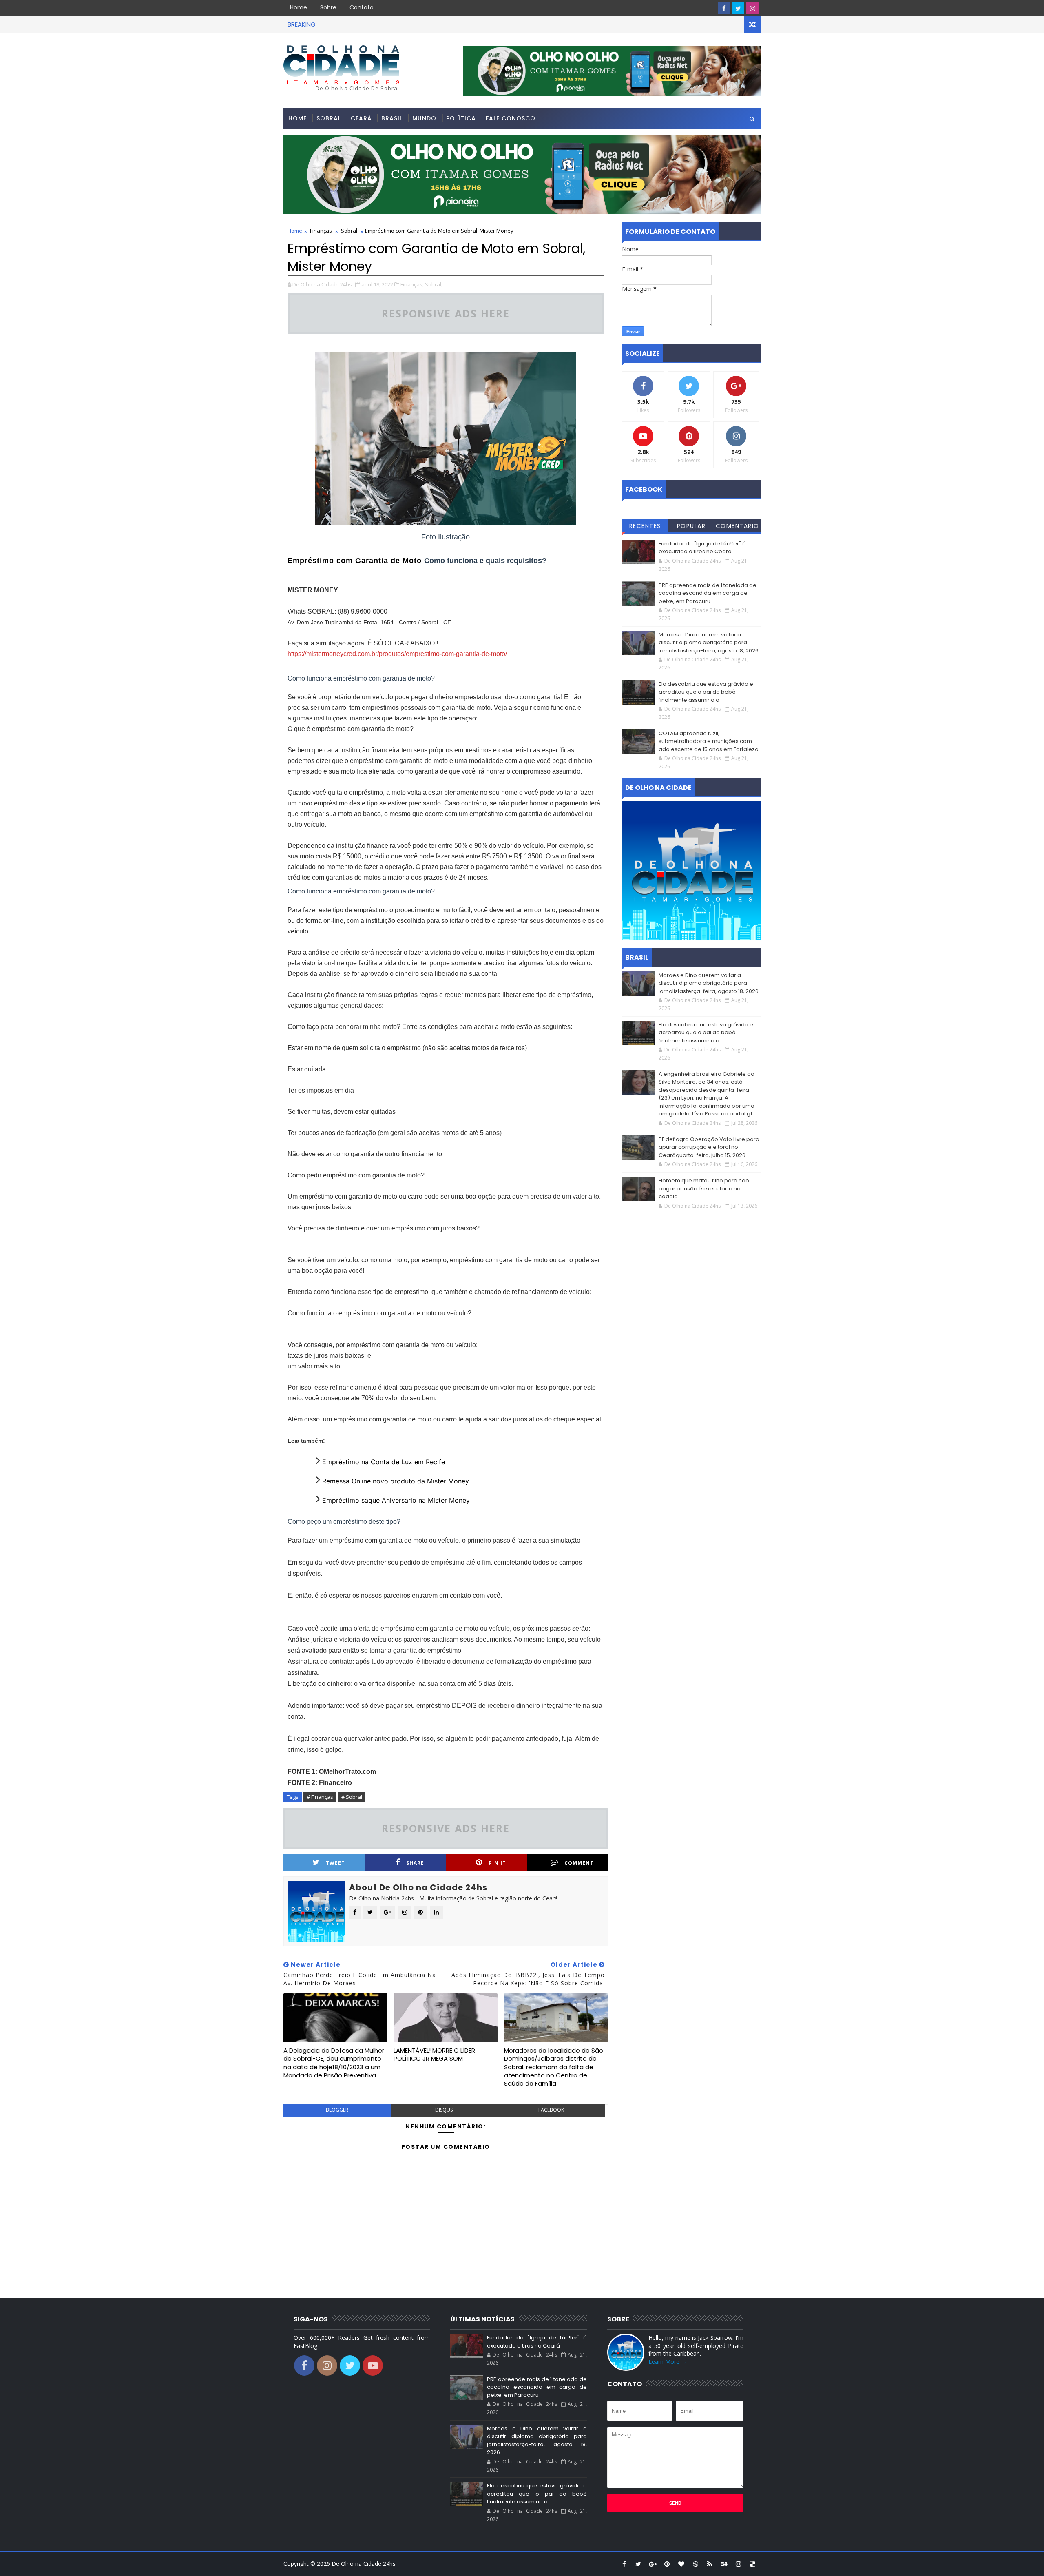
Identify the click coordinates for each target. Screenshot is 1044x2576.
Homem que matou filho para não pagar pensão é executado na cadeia (704, 1188)
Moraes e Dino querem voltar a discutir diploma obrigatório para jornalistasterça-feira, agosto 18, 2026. (709, 643)
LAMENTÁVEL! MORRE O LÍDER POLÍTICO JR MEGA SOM (434, 2054)
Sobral (329, 118)
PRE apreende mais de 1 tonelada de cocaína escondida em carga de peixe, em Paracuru (708, 593)
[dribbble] (695, 2564)
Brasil (392, 118)
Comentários (738, 527)
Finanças (321, 231)
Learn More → (668, 2362)
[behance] (724, 2564)
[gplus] (652, 2564)
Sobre (328, 7)
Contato (362, 7)
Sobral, (434, 284)
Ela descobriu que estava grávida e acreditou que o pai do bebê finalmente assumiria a (706, 692)
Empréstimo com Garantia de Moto (356, 561)
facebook (551, 2110)
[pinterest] (667, 2564)
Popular (691, 526)
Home (299, 7)
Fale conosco (511, 118)
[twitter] (738, 8)
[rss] (710, 2564)
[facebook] (724, 8)
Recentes (645, 526)
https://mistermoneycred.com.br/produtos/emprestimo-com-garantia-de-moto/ (397, 654)
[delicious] (752, 2564)
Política (461, 118)
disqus (444, 2110)
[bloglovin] (681, 2564)
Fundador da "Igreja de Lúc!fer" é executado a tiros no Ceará (702, 548)
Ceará (361, 118)
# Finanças (320, 1797)
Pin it (497, 1863)
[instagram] (752, 8)
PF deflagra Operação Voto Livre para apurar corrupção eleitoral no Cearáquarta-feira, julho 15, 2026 (709, 1147)
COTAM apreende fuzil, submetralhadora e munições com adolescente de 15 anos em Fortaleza (709, 741)
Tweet (335, 1863)
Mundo (424, 118)
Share (415, 1863)
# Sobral (352, 1797)
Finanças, (412, 284)
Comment (579, 1863)
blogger (337, 2110)
